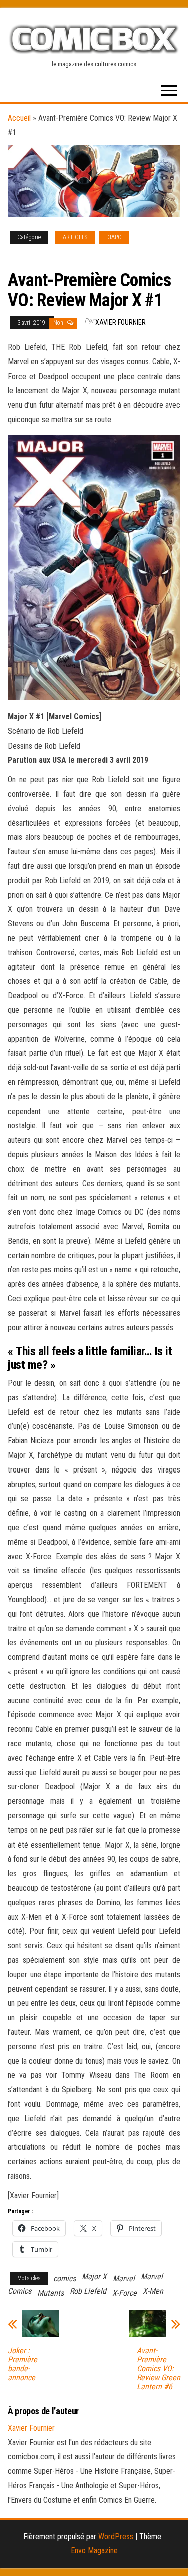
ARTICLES (75, 237)
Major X (94, 2276)
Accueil (19, 118)
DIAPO (114, 237)
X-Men (153, 2291)
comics (64, 2278)
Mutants (50, 2293)
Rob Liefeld (88, 2291)
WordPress (116, 2537)
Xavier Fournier (121, 322)
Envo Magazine (94, 2551)
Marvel (124, 2278)
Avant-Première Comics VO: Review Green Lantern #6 (159, 2369)
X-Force (125, 2293)
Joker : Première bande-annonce (22, 2364)
